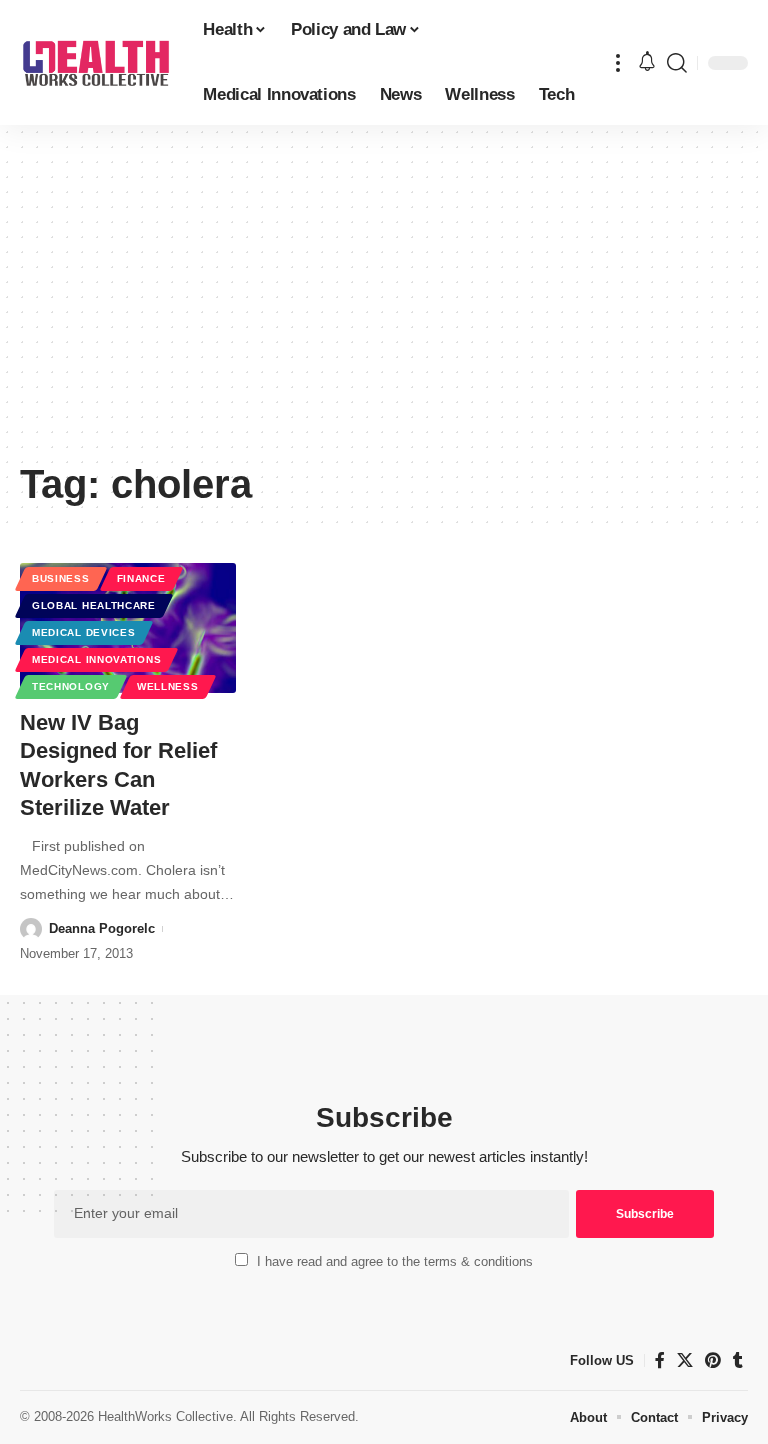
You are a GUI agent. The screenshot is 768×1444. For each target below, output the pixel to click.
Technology (71, 686)
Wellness (168, 686)
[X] (685, 1360)
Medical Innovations (96, 659)
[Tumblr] (738, 1360)
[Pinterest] (713, 1360)
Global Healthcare (94, 605)
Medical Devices (84, 632)
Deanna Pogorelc (102, 928)
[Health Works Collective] (95, 63)
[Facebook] (660, 1360)
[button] (618, 62)
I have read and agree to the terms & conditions (395, 1261)
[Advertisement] (384, 300)
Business (61, 578)
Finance (141, 578)
